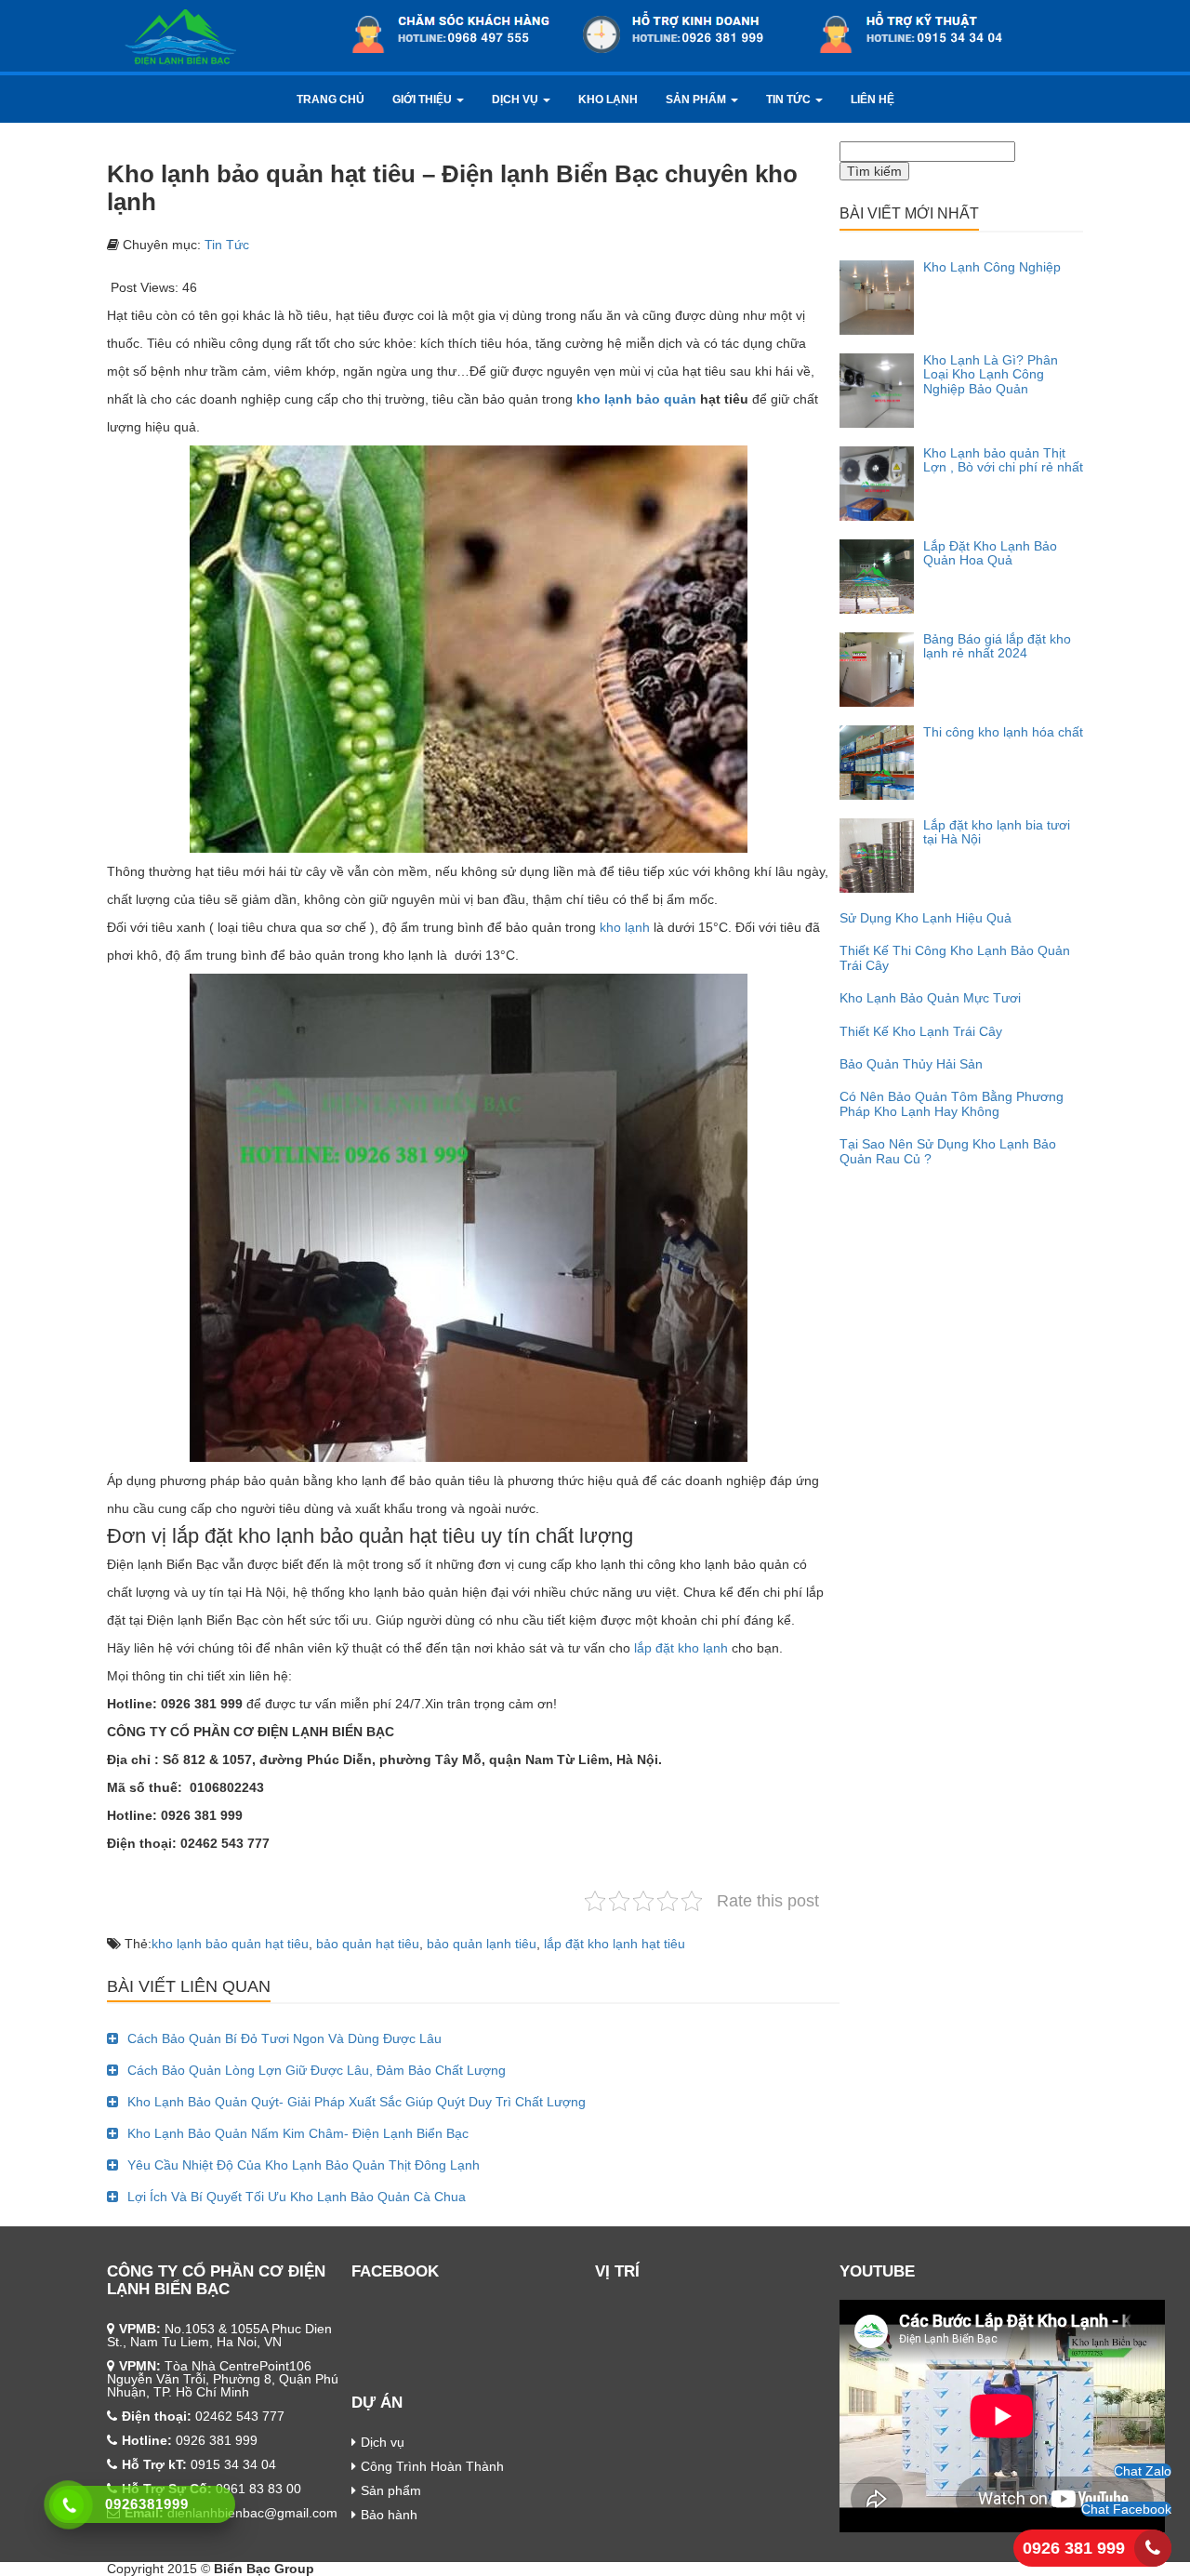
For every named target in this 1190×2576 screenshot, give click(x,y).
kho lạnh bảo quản (636, 399)
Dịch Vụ (516, 100)
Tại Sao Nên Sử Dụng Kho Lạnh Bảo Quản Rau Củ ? (948, 1151)
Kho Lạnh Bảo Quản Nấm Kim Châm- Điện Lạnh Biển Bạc (298, 2133)
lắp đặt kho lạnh (681, 1648)
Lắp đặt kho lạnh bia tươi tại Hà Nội (997, 832)
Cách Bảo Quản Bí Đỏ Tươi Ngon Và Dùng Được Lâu (284, 2038)
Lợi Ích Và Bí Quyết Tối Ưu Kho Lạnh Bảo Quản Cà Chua (297, 2197)
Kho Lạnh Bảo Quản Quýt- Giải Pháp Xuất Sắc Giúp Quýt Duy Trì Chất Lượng (357, 2102)
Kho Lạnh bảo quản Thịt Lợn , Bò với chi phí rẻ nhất (1003, 460)
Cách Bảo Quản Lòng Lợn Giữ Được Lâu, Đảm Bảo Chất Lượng (317, 2070)
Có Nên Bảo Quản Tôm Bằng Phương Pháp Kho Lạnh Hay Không (952, 1103)
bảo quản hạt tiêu (368, 1944)
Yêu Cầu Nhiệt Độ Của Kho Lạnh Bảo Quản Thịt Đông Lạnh (304, 2165)
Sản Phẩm (697, 100)
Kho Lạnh (608, 100)
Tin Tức (790, 100)
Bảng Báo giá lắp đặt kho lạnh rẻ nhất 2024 (997, 646)
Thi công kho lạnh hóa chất (1003, 732)
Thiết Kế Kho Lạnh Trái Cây (921, 1031)
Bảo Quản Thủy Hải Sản (911, 1064)
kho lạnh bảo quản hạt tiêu (230, 1944)
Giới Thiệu (423, 100)
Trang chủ (331, 100)
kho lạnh (623, 927)
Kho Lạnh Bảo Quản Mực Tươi (930, 998)
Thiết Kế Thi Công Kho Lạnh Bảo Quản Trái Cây (955, 957)
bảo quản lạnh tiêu (482, 1944)
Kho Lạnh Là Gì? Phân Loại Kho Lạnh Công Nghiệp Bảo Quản (991, 374)
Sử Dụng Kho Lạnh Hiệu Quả (926, 918)
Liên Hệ (873, 100)
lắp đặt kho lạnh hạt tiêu (615, 1944)
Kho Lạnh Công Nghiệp (992, 267)
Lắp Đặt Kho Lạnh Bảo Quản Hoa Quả (990, 553)
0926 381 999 (1074, 2548)
